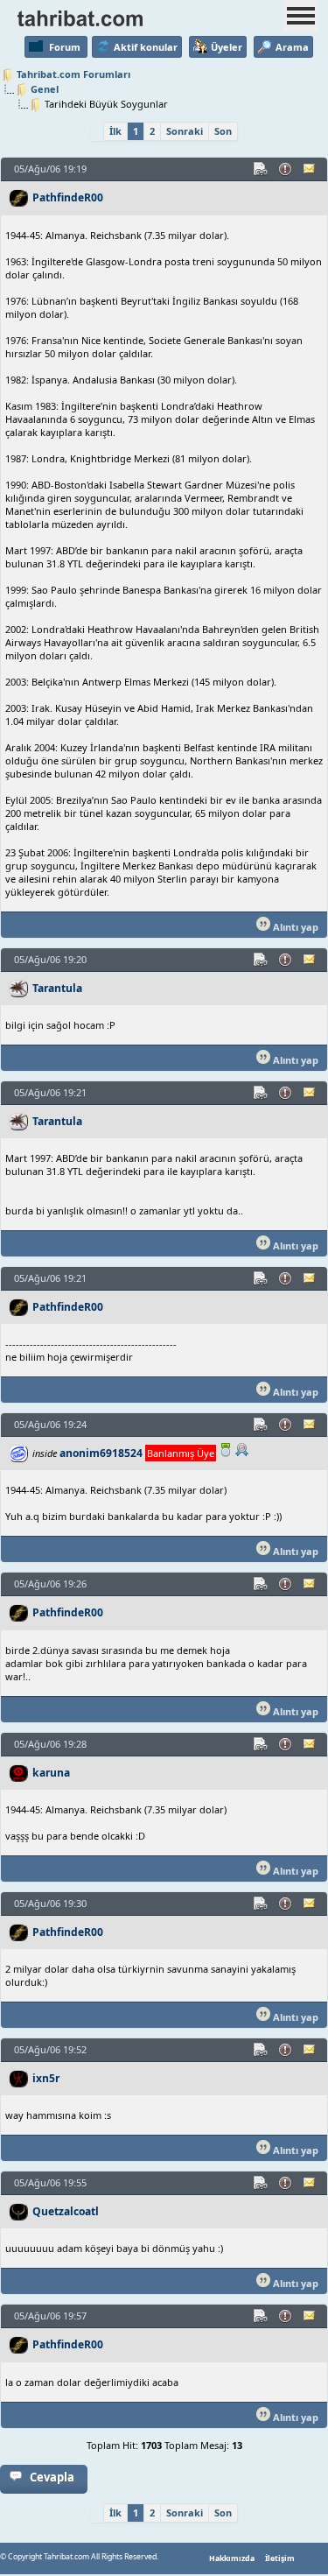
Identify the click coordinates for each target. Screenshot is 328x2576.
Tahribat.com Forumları (73, 74)
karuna (51, 1773)
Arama (292, 47)
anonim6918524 (101, 1453)
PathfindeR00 (68, 197)
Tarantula (57, 988)
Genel (45, 89)
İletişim (280, 2558)
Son (223, 131)
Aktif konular (146, 47)
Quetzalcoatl (66, 2211)
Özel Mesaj (311, 169)
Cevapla (52, 2477)
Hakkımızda (232, 2558)
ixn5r (46, 2078)
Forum (65, 47)
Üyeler (227, 47)
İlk (115, 131)
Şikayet (286, 169)
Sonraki (185, 131)
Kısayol (262, 169)
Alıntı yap (294, 927)
